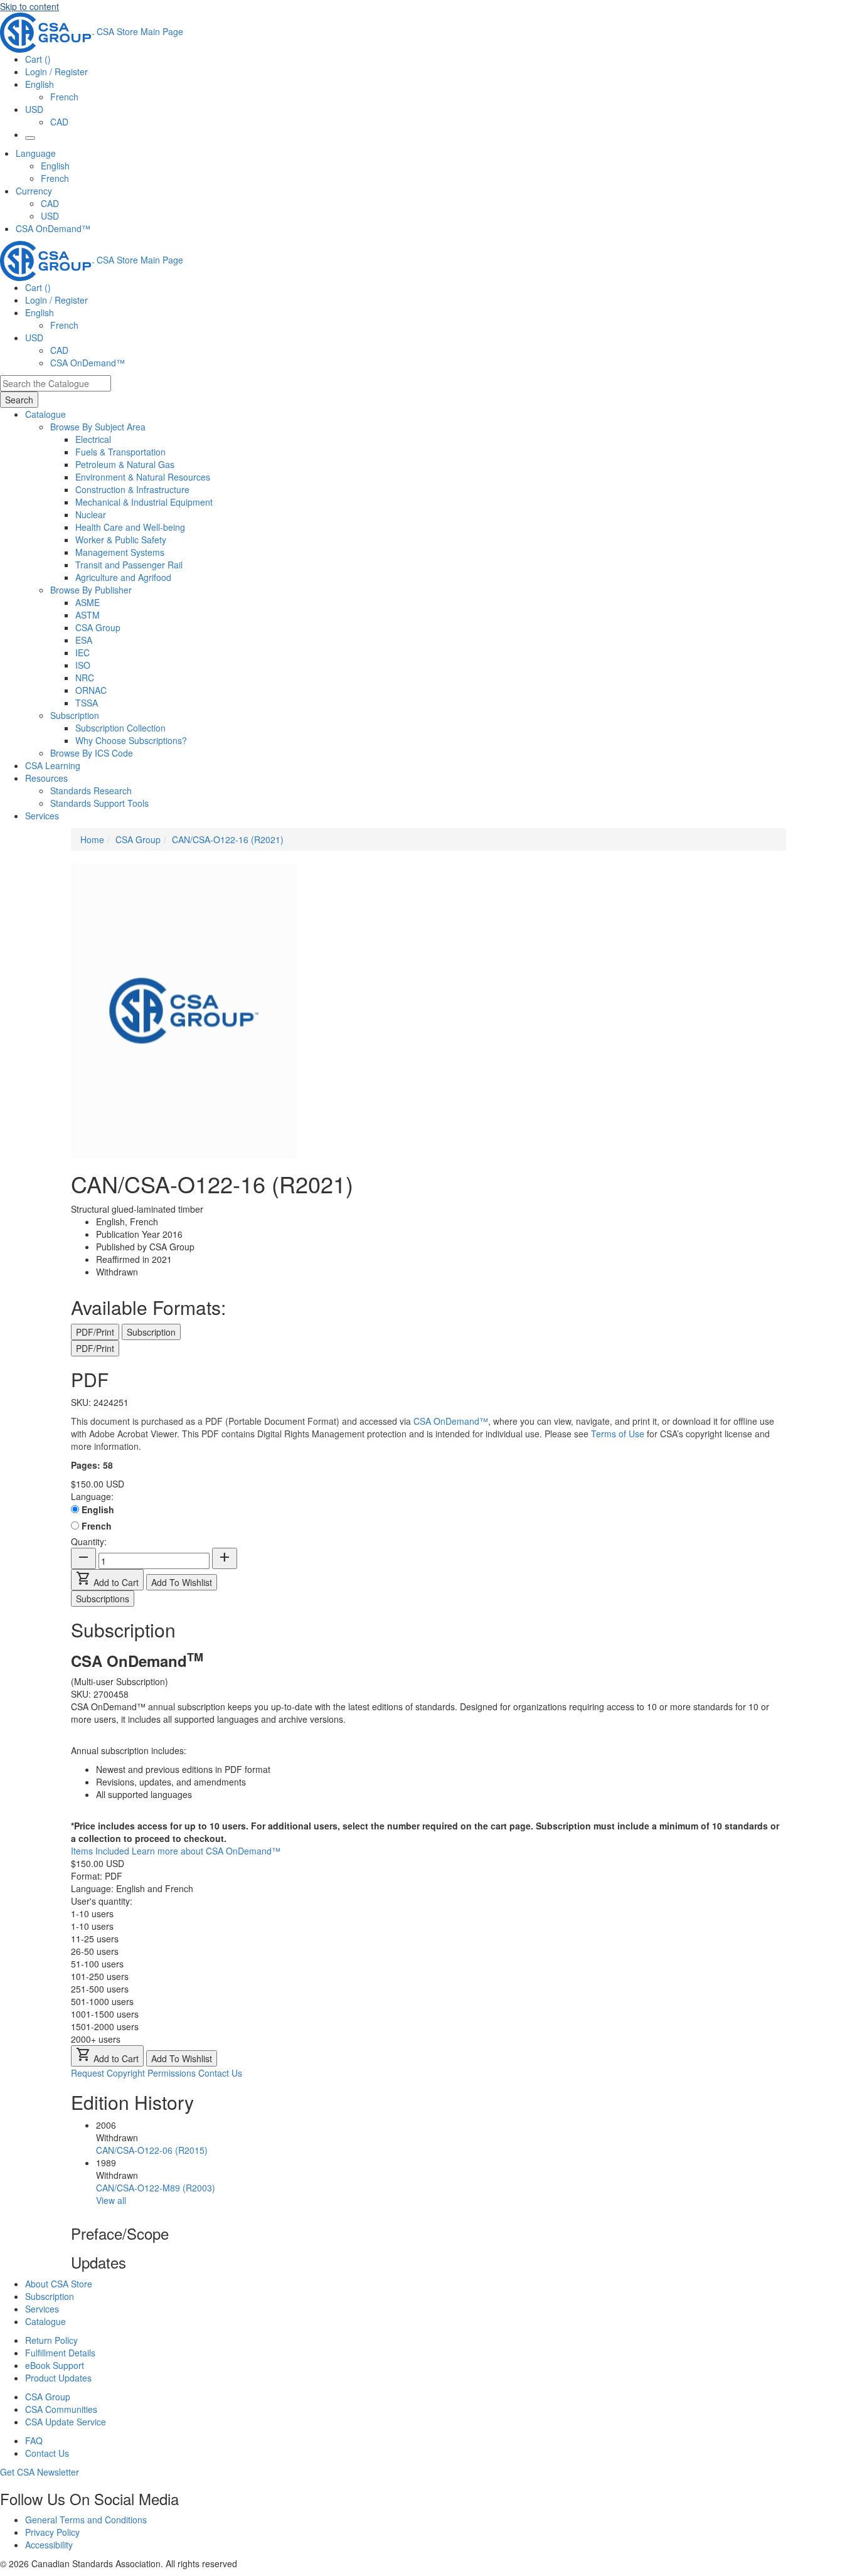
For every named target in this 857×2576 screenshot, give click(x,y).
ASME (88, 602)
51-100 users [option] (97, 1964)
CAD (59, 122)
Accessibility (49, 2545)
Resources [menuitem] (46, 778)
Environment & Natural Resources (143, 477)
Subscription (50, 2296)
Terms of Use (618, 1434)
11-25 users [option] (95, 1939)
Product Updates (58, 2378)
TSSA (87, 703)
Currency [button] (34, 191)
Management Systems (120, 552)
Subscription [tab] (151, 1332)
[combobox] (56, 383)
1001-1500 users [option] (105, 2014)
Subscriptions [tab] (103, 1599)
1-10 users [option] (92, 1926)
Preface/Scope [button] (120, 2233)
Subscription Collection (120, 728)
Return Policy (51, 2340)
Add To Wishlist (182, 1582)
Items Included (101, 1851)
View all (111, 2200)
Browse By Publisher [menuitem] (91, 590)
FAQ (34, 2440)
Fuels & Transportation (120, 452)
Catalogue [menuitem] (45, 414)
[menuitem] (466, 439)
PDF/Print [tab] (95, 1332)
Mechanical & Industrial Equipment (144, 502)
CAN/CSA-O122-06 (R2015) (152, 2150)
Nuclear (91, 514)
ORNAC (91, 690)
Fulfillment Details (60, 2353)
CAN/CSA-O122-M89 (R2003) (156, 2188)
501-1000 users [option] (102, 2001)
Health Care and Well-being (130, 527)
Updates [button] (98, 2262)
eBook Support (55, 2365)
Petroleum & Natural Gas (125, 464)
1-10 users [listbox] (92, 1913)
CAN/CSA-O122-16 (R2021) (228, 839)
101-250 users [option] (100, 1976)
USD (34, 109)
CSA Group (98, 627)
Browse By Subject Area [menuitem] (98, 427)
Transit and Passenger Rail (129, 565)
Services (42, 2309)
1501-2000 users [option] (105, 2026)
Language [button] (36, 153)
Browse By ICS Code (92, 753)
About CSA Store (59, 2284)
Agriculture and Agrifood (123, 577)
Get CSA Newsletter (40, 2472)
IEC (83, 652)
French (64, 97)
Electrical (93, 439)
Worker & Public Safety (121, 540)
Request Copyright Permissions (133, 2073)
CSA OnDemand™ (53, 228)
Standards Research (91, 790)
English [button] (40, 84)
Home (92, 839)
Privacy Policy (52, 2532)
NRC (85, 678)
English (55, 166)
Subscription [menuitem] (75, 715)
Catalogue (45, 2321)
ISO (83, 665)
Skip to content (29, 6)
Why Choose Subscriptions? (131, 740)
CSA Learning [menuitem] (53, 765)
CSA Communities (61, 2409)
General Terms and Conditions (86, 2520)
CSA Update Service (66, 2422)
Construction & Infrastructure (132, 489)
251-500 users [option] (100, 1989)
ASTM (88, 615)
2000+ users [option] (96, 2039)
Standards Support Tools (99, 803)
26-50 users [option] (95, 1951)
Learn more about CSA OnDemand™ (206, 1851)
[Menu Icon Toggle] (30, 138)
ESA (84, 640)
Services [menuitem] (42, 816)
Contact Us (220, 2073)
